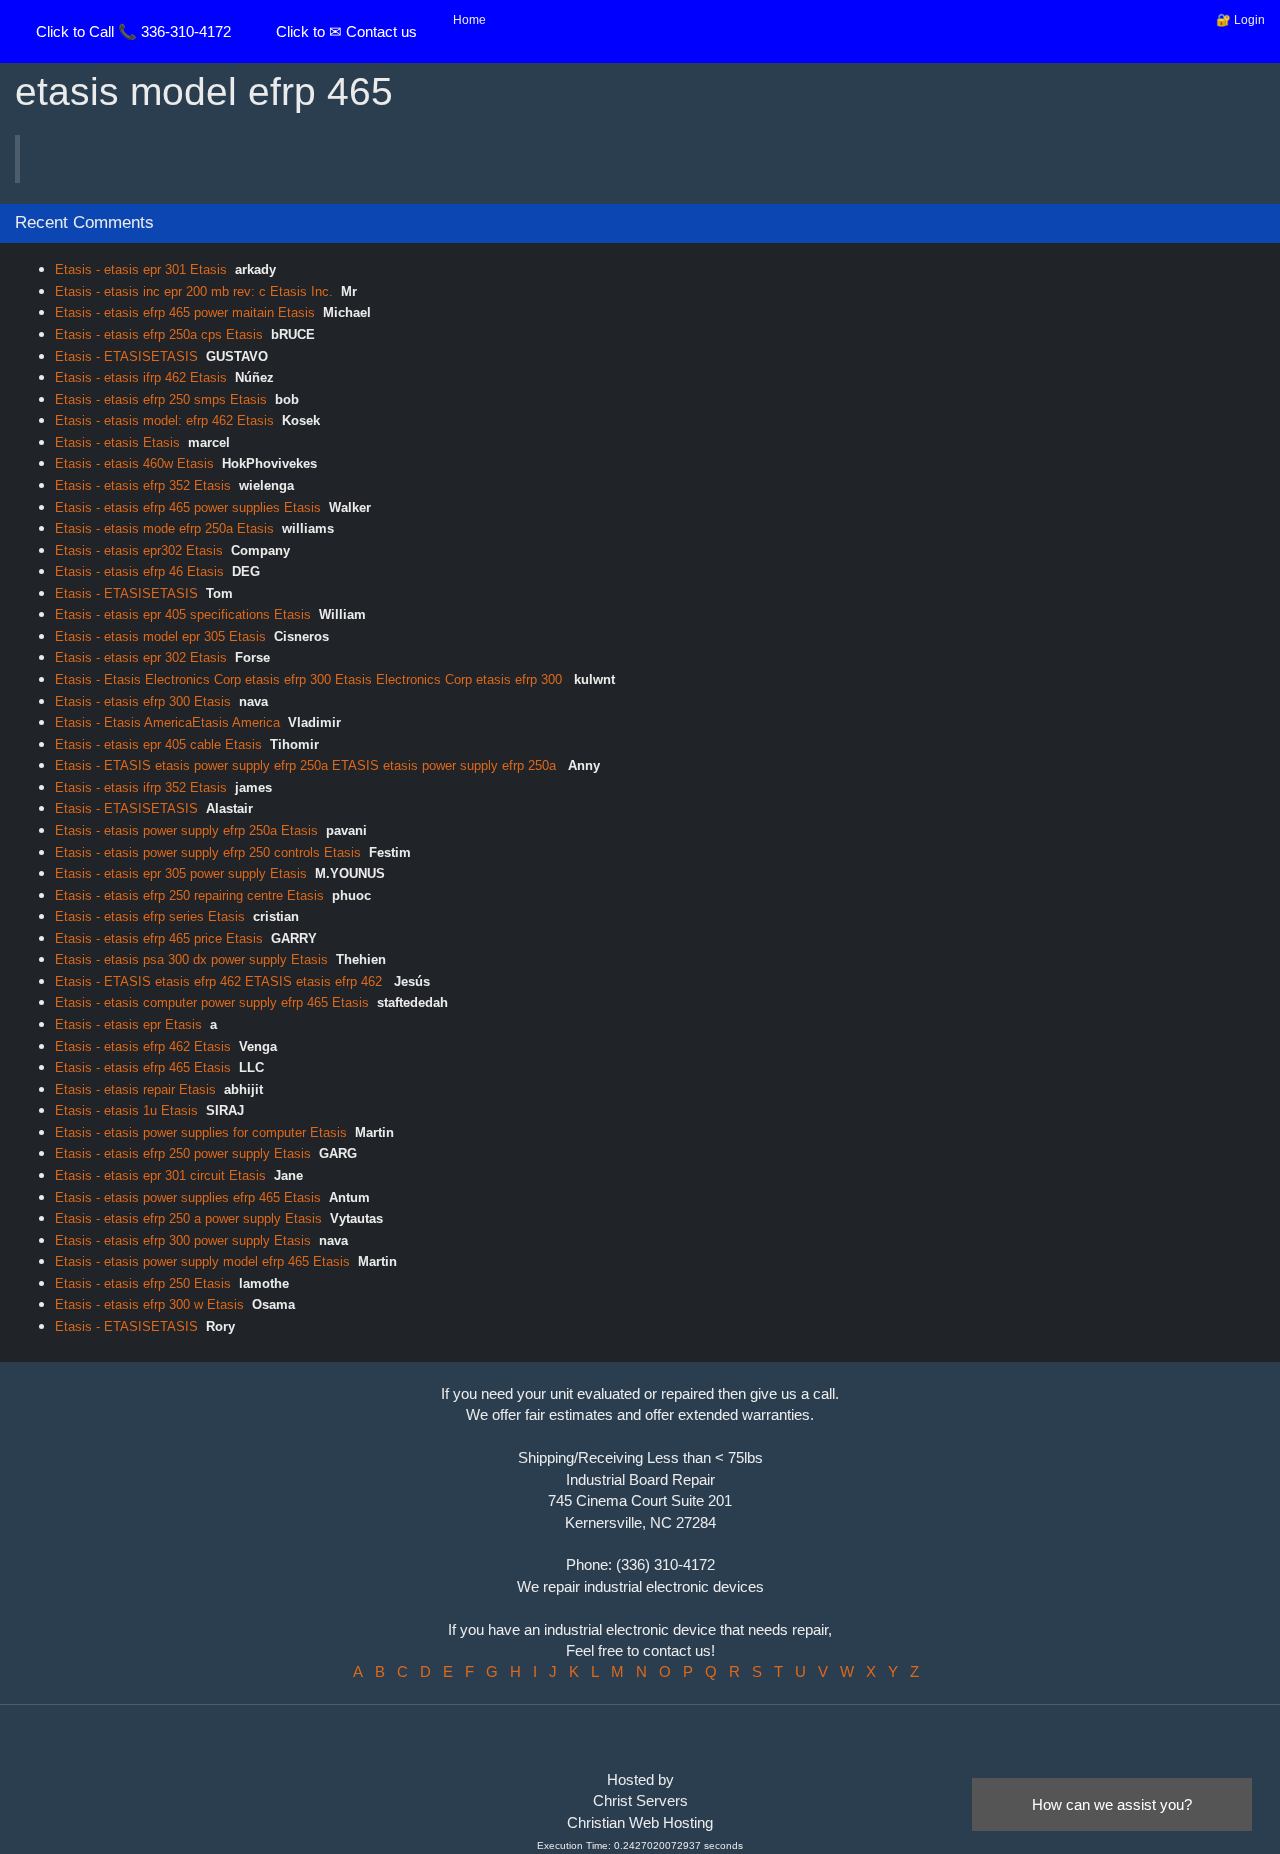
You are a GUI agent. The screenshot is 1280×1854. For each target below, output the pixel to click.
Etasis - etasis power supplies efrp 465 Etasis (188, 1197)
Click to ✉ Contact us (346, 31)
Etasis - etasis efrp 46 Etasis (139, 571)
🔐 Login (1240, 20)
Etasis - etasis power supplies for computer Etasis (201, 1132)
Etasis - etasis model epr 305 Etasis (160, 636)
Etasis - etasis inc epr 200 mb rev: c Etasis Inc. (194, 291)
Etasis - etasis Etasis (117, 442)
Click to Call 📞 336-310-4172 (133, 31)
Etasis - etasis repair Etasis (135, 1089)
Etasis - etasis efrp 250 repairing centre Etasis (189, 895)
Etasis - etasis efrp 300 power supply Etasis (183, 1240)
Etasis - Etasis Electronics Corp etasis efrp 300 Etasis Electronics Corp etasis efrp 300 (310, 679)
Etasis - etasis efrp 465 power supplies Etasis (188, 507)
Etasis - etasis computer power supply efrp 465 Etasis (212, 1002)
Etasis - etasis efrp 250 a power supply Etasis (188, 1218)
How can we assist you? (1112, 1804)
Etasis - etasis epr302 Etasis (139, 550)
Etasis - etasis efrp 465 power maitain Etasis (185, 312)
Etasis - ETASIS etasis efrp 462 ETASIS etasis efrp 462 (220, 981)
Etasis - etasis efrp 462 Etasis (143, 1046)
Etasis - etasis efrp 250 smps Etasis (161, 399)
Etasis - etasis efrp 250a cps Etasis (159, 334)
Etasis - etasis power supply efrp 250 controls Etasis (208, 852)
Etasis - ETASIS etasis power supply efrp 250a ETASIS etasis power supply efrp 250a (307, 765)
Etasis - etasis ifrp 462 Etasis (141, 377)
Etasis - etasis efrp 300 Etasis (143, 701)
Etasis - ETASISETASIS (126, 356)
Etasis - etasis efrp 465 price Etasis (159, 938)
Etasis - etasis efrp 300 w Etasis (149, 1304)
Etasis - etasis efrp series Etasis (150, 916)
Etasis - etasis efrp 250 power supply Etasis (183, 1153)
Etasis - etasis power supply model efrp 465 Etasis (202, 1261)
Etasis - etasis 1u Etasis (126, 1110)
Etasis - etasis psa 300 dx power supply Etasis (191, 959)
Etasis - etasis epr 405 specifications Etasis (183, 614)
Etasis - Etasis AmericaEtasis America (167, 722)
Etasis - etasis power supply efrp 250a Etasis (186, 830)
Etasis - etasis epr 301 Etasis (141, 269)
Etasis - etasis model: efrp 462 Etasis (164, 420)
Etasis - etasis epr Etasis (128, 1024)
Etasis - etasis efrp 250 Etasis (143, 1283)
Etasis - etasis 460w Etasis (134, 463)
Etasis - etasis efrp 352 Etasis (143, 485)
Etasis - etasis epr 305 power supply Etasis (181, 873)
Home (469, 20)
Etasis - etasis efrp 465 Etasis (143, 1067)
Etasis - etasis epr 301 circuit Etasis (160, 1175)
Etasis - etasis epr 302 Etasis (141, 657)
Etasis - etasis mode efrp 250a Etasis (164, 528)
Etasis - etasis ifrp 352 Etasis (141, 787)
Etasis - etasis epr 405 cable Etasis (158, 744)
